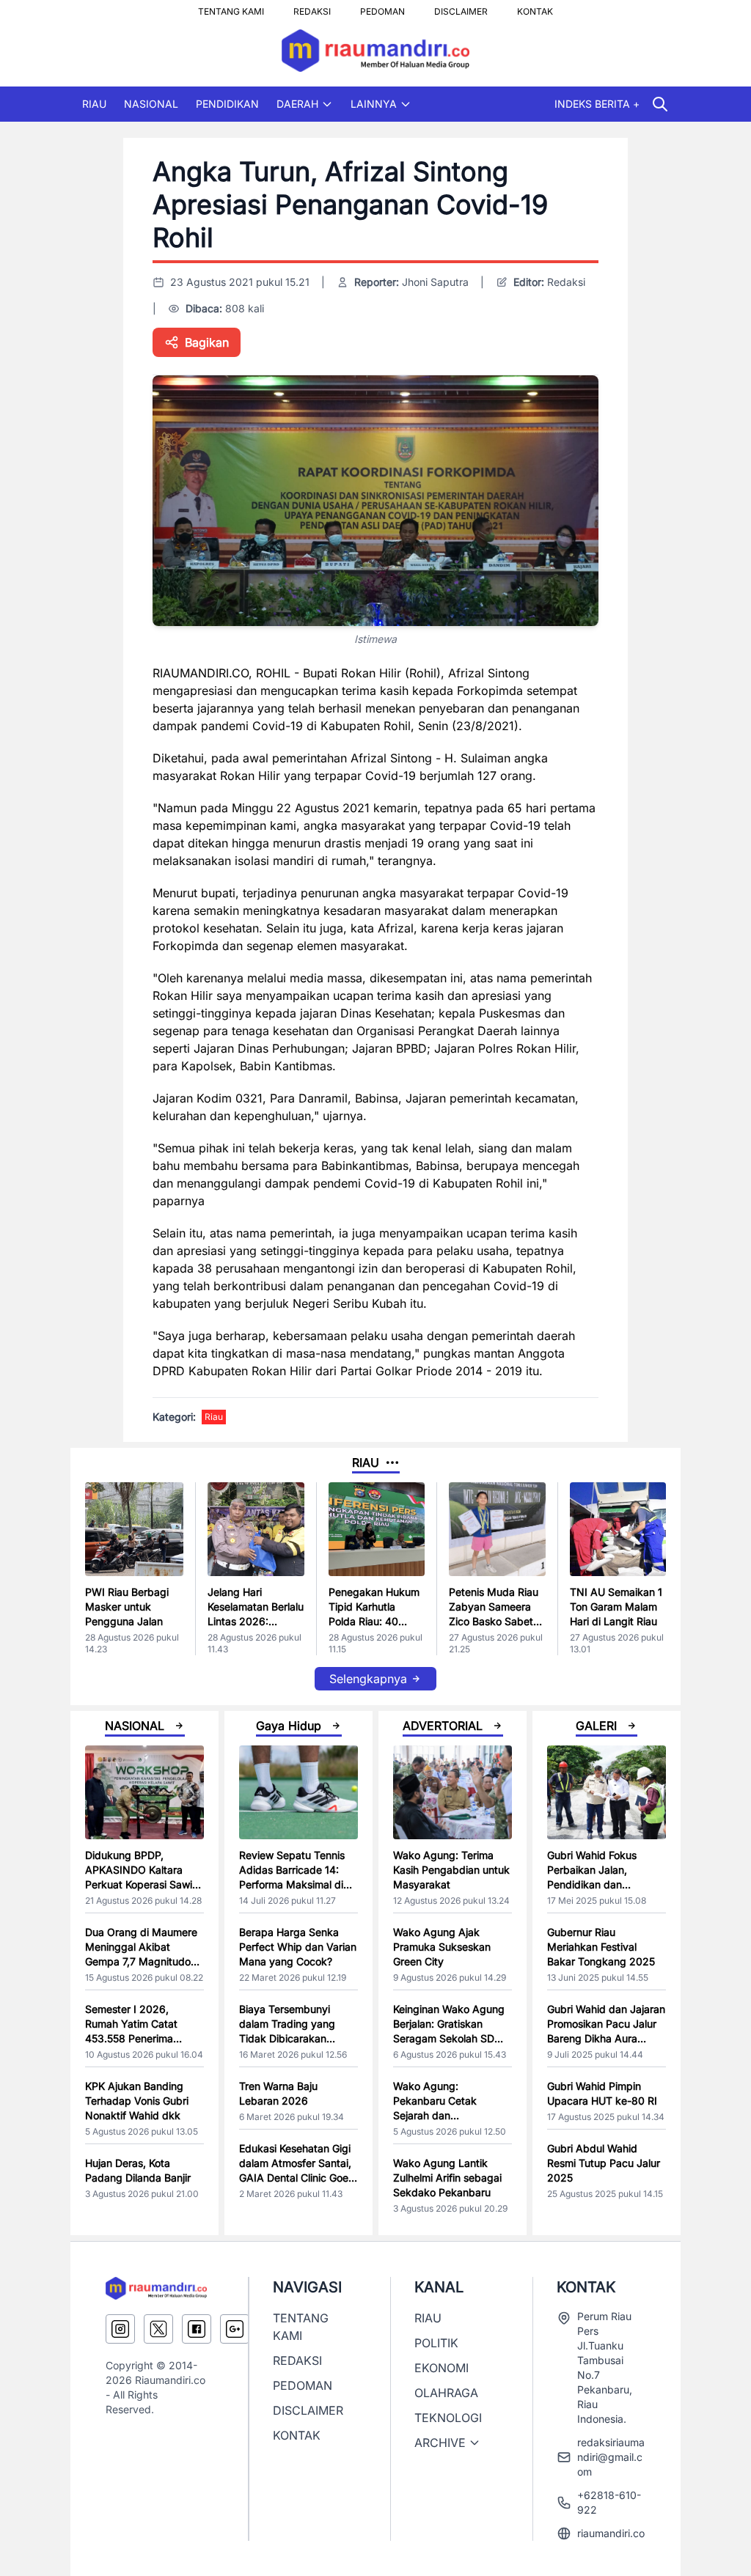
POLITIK (436, 2343)
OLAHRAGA (446, 2393)
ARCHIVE (440, 2443)
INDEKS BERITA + (597, 104)
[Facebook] (197, 2329)
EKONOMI (442, 2368)
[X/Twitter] (158, 2329)
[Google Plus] (235, 2329)
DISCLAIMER (461, 7)
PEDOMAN (382, 7)
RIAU (94, 104)
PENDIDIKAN (227, 104)
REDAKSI (312, 7)
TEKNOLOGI (448, 2418)
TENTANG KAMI (231, 7)
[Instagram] (120, 2329)
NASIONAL (151, 104)
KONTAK (535, 7)
